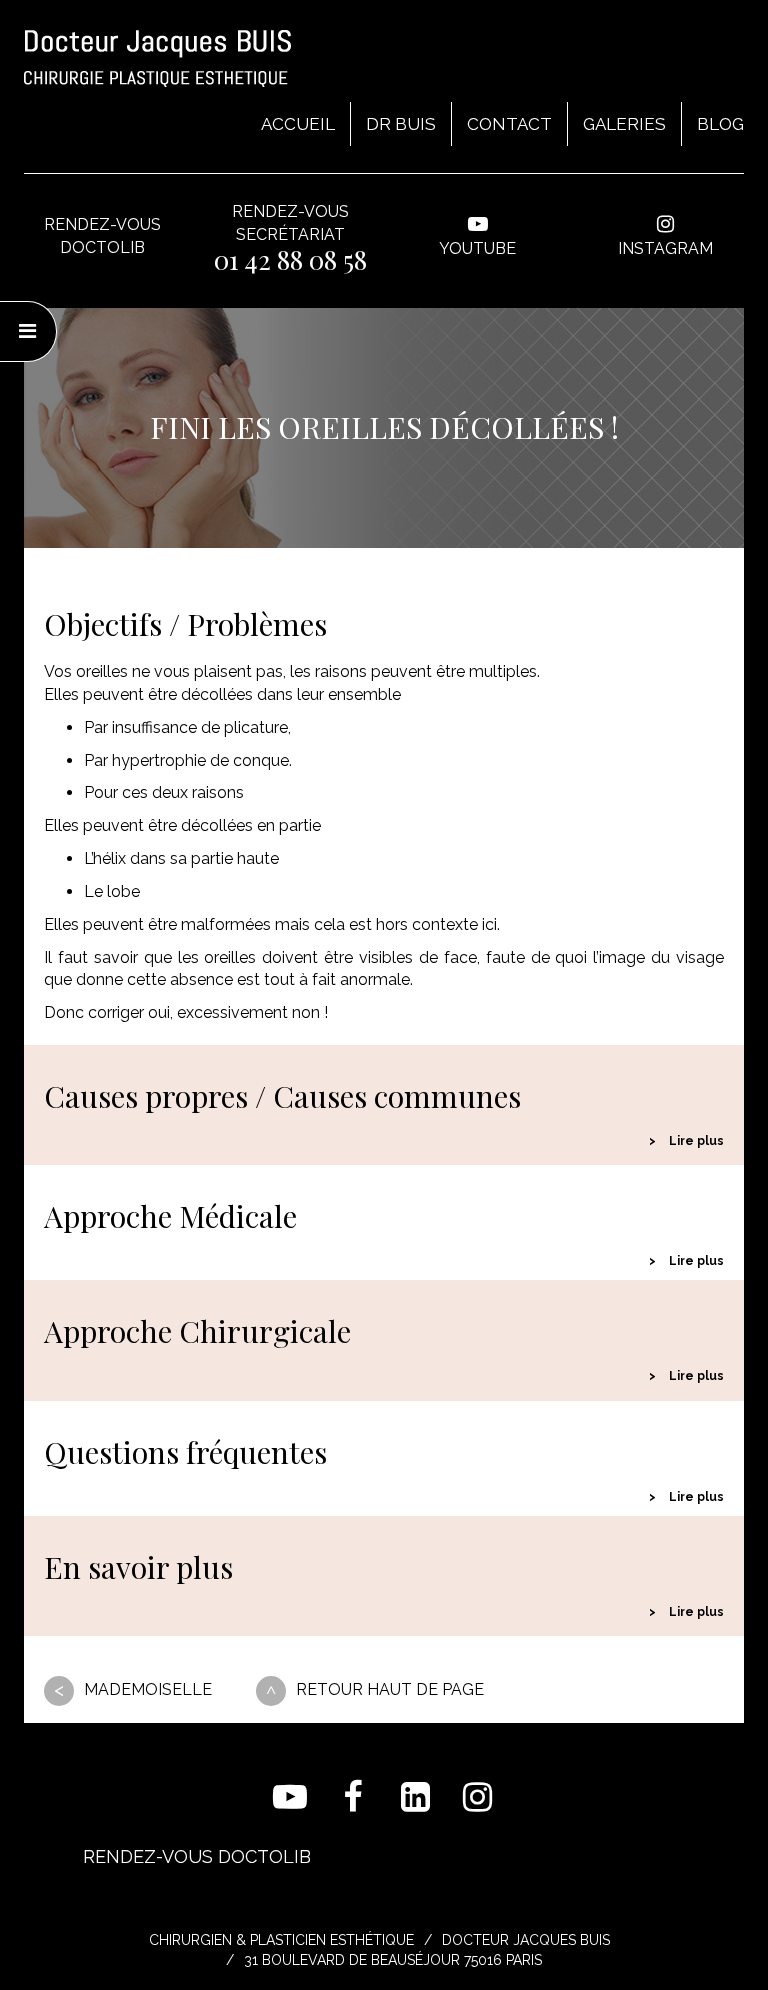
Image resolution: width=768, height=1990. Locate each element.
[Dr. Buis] (157, 58)
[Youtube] (290, 1797)
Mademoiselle (148, 1689)
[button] (384, 1141)
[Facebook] (353, 1797)
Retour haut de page (390, 1689)
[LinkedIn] (415, 1797)
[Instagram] (478, 1797)
